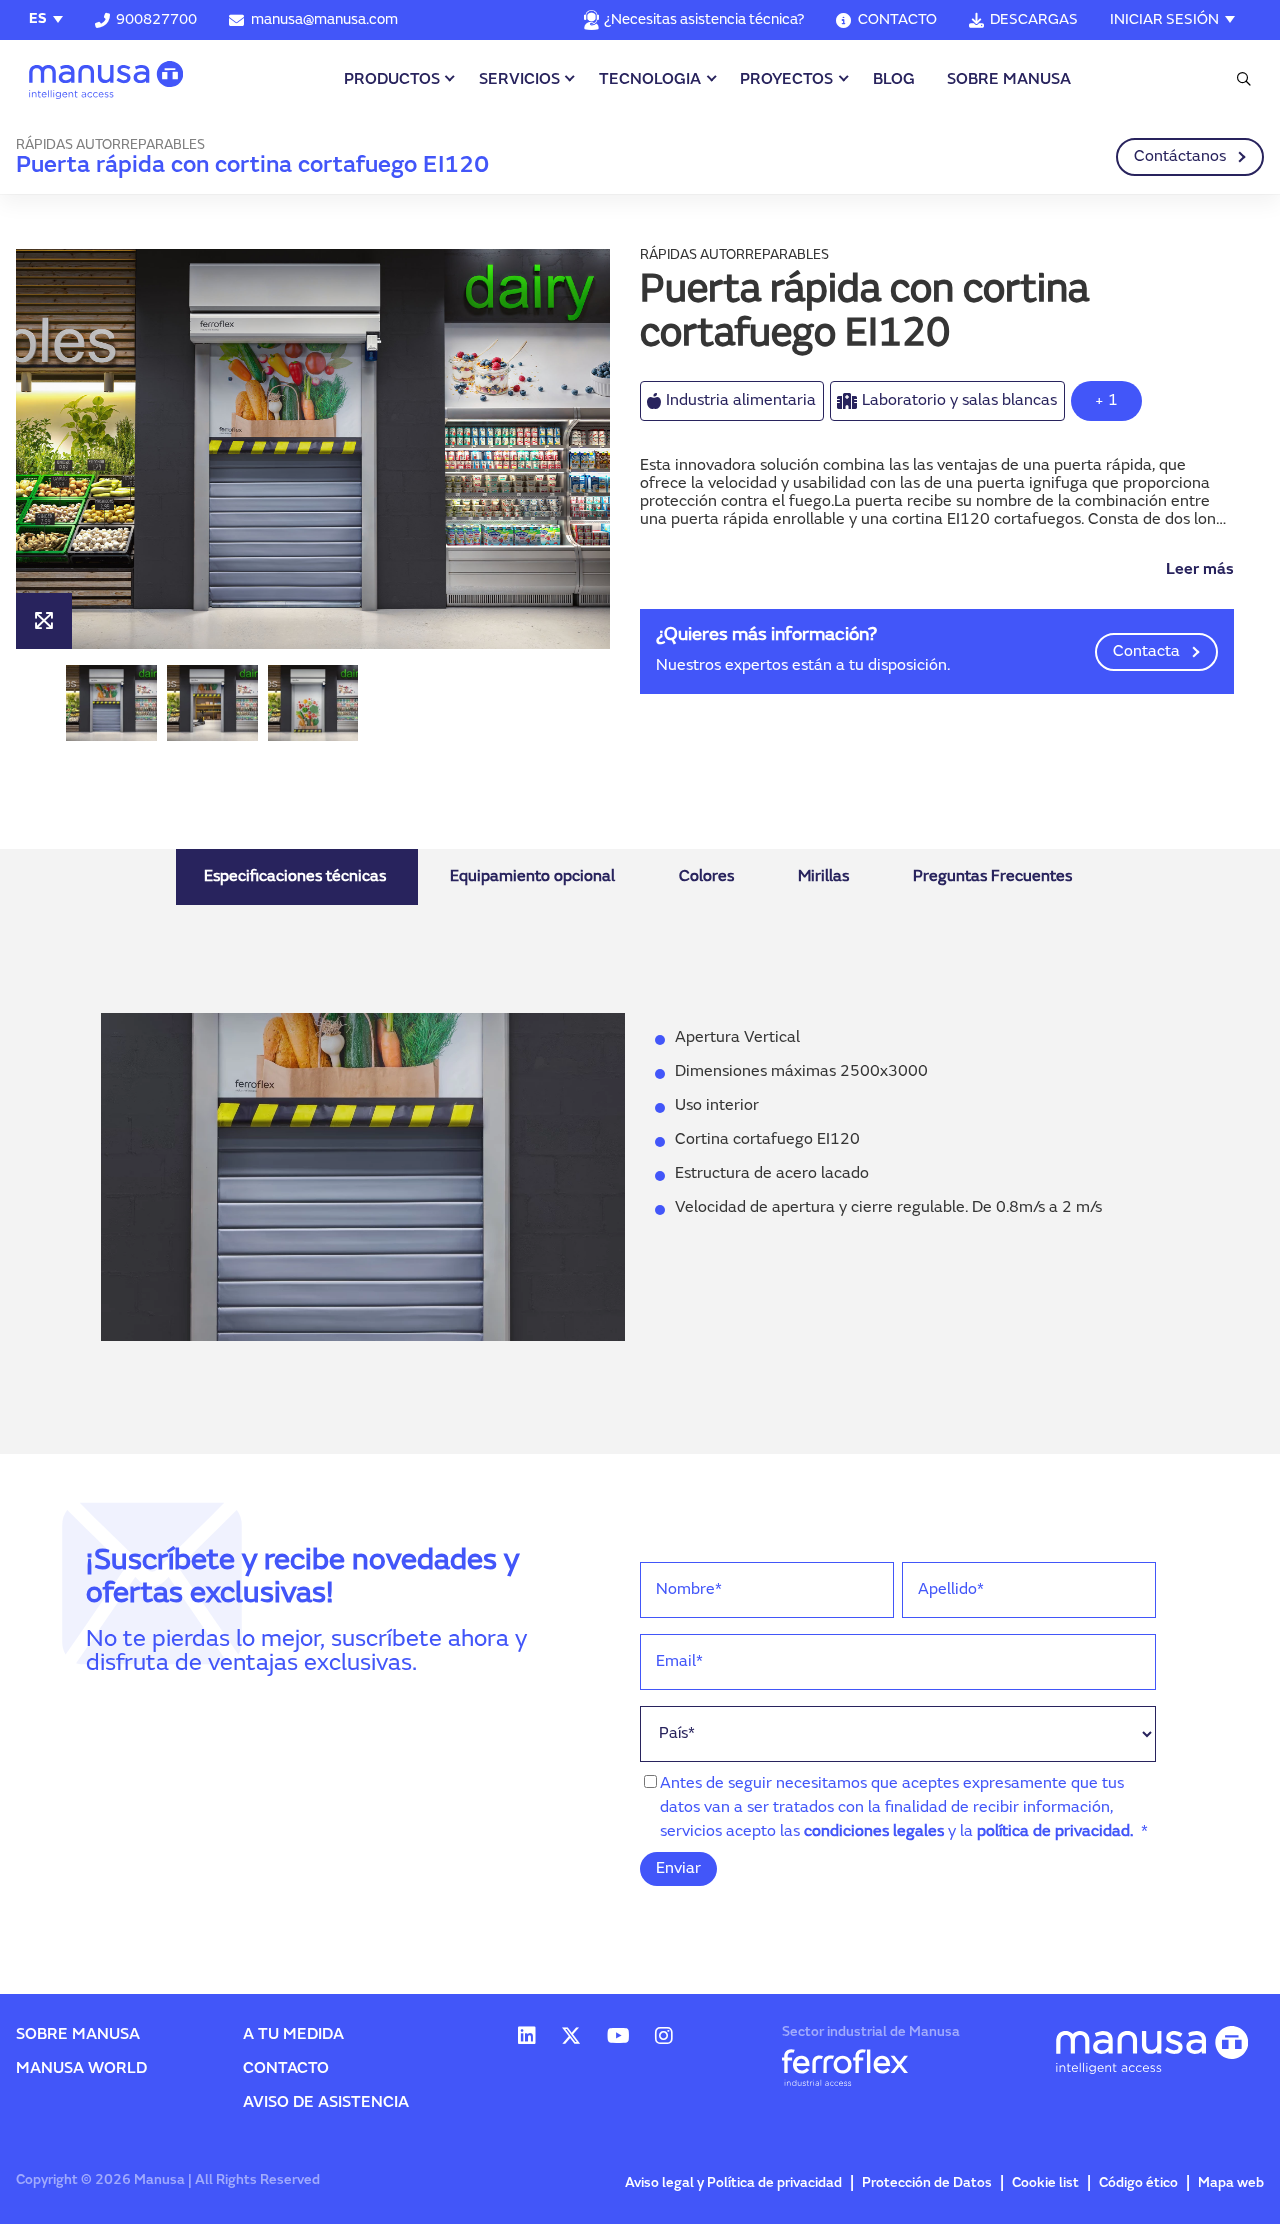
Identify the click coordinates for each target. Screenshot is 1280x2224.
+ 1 (1106, 401)
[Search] (1241, 79)
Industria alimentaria (741, 401)
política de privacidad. (1055, 1832)
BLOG (894, 80)
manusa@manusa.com (324, 20)
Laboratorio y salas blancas (959, 401)
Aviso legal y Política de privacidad (733, 2184)
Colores (706, 877)
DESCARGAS (1034, 20)
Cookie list (1045, 2184)
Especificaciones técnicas (295, 877)
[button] (461, 449)
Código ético (1138, 2184)
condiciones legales (874, 1832)
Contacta (1146, 652)
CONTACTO (897, 20)
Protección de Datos (927, 2184)
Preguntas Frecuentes (992, 877)
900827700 (156, 20)
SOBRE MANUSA (1009, 80)
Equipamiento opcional (532, 877)
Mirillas (823, 877)
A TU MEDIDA (293, 2035)
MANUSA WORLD (81, 2069)
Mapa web (1231, 2184)
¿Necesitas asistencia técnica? (704, 20)
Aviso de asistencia (326, 2103)
